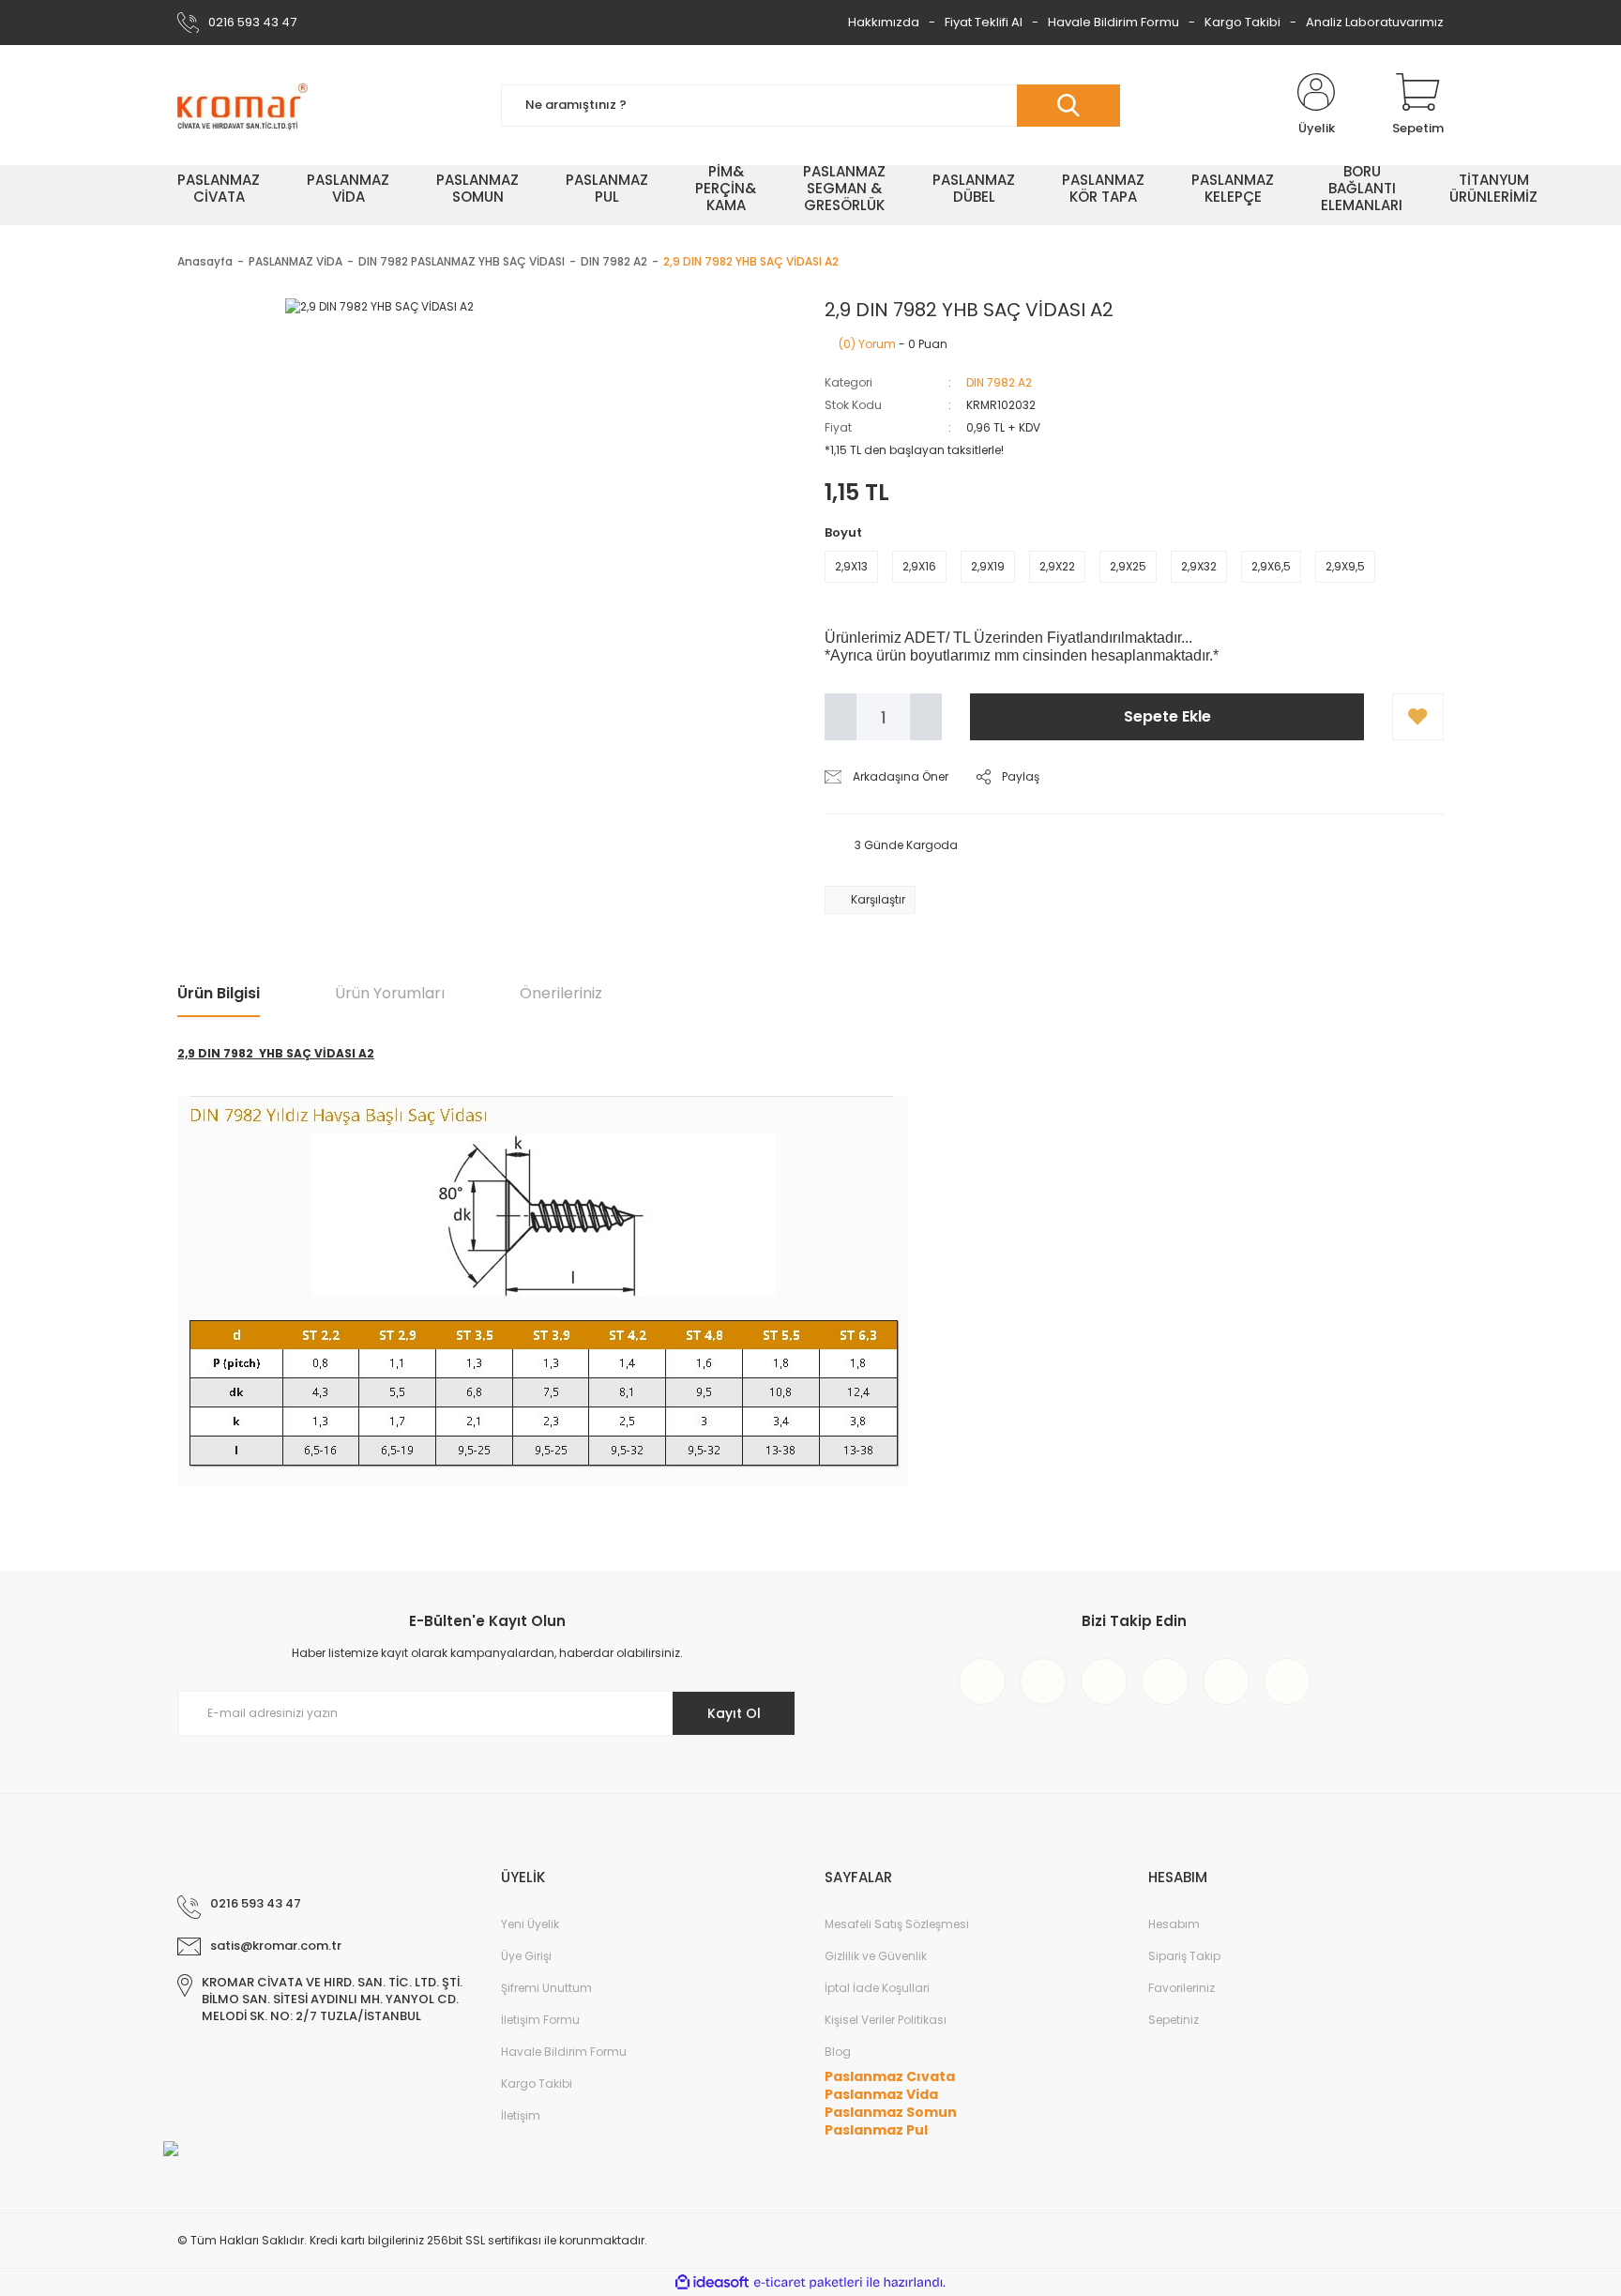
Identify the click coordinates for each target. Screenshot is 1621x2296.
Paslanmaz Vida (881, 2094)
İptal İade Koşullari (877, 1988)
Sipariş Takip (1184, 1956)
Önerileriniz (561, 993)
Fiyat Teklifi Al (984, 22)
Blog (838, 2052)
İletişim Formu (540, 2020)
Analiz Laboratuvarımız (1375, 22)
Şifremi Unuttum (546, 1988)
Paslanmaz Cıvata (890, 2076)
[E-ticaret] (808, 2283)
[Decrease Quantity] (841, 717)
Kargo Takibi (1242, 22)
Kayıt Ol (734, 1713)
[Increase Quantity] (926, 717)
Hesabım (1174, 1924)
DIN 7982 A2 (999, 382)
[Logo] (242, 105)
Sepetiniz (1174, 2020)
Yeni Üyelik (530, 1924)
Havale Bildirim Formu (1113, 22)
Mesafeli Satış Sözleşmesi (897, 1924)
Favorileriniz (1182, 1988)
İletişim (521, 2115)
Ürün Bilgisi (219, 993)
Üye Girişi (526, 1956)
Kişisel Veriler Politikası (886, 2020)
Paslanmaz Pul (876, 2130)
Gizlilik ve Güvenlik (876, 1956)
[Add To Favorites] (1418, 717)
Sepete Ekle (1167, 716)
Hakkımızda (884, 22)
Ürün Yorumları (390, 993)
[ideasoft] (712, 2282)
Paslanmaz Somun (891, 2112)
